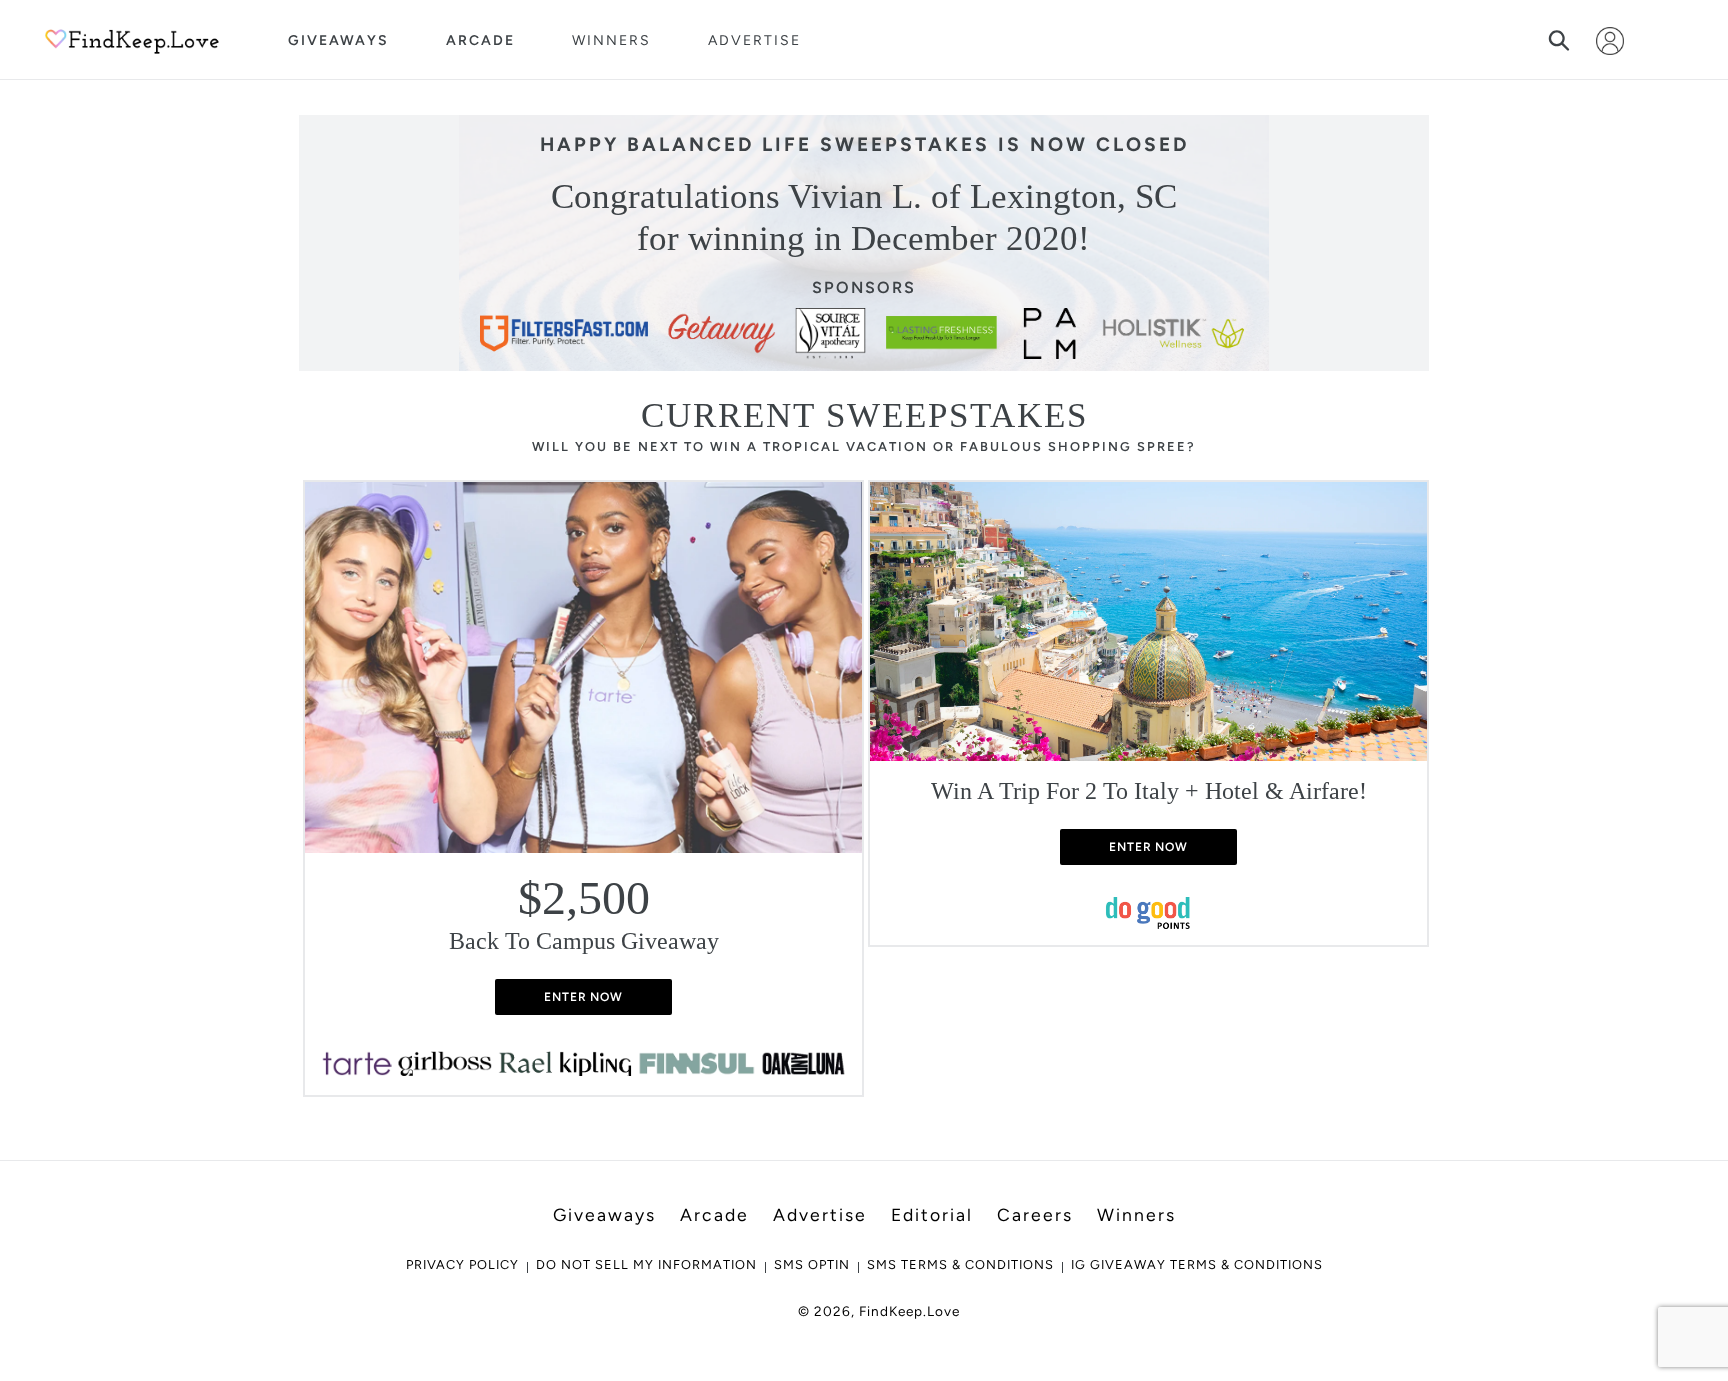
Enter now (584, 997)
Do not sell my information (646, 1264)
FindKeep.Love (909, 1311)
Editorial (932, 1214)
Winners (611, 40)
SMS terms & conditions (960, 1264)
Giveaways (338, 40)
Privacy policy (462, 1264)
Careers (1035, 1214)
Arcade (480, 40)
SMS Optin (812, 1264)
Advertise (754, 40)
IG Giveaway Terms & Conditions (1197, 1264)
